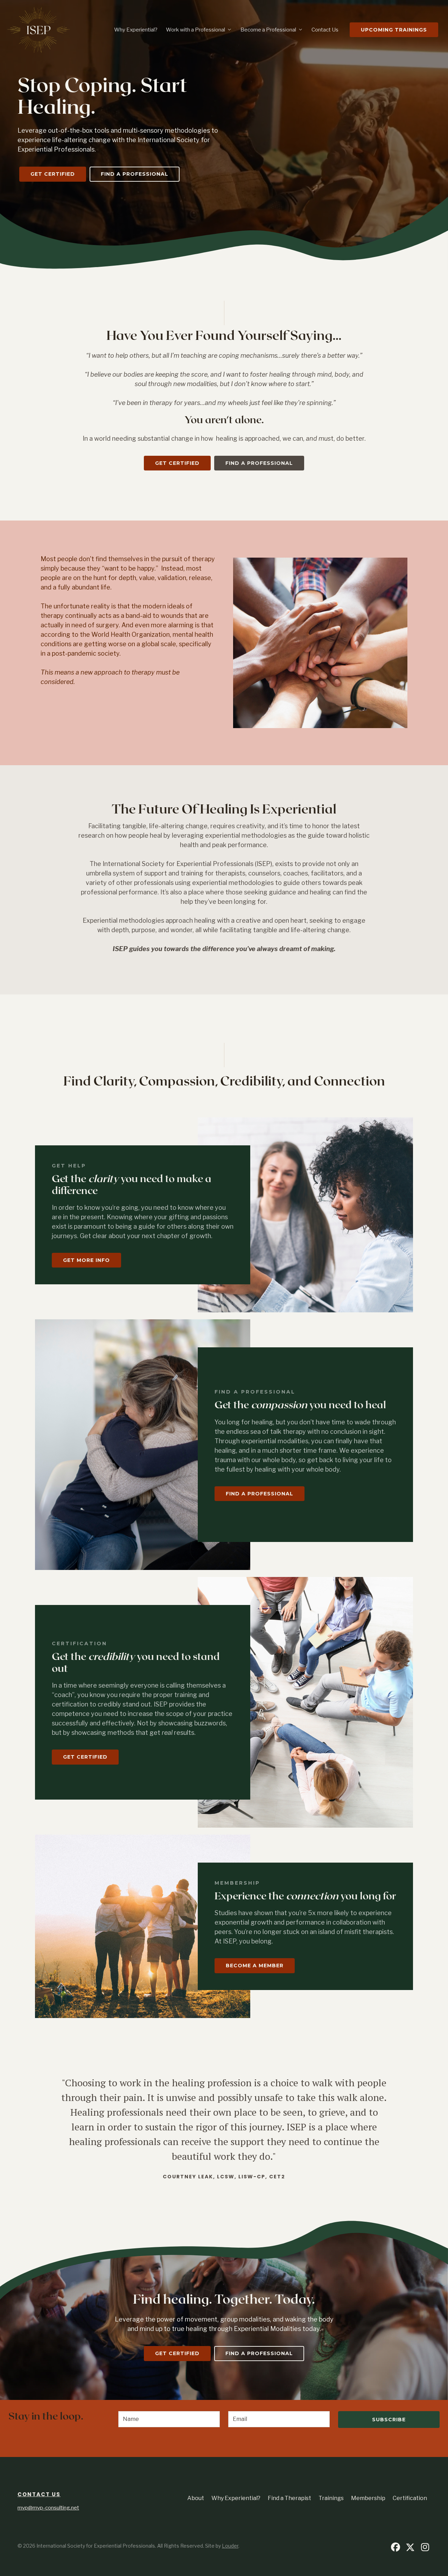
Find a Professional (260, 1494)
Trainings (331, 2498)
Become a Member (255, 1966)
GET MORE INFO (86, 1260)
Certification (410, 2498)
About (196, 2498)
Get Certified (85, 1757)
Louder (230, 2546)
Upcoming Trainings (394, 30)
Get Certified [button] (53, 174)
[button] (395, 2547)
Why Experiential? (136, 30)
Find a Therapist (289, 2498)
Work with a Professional (195, 30)
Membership (368, 2498)
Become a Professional (268, 30)
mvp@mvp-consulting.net (48, 2508)
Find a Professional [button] (135, 174)
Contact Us (325, 30)
